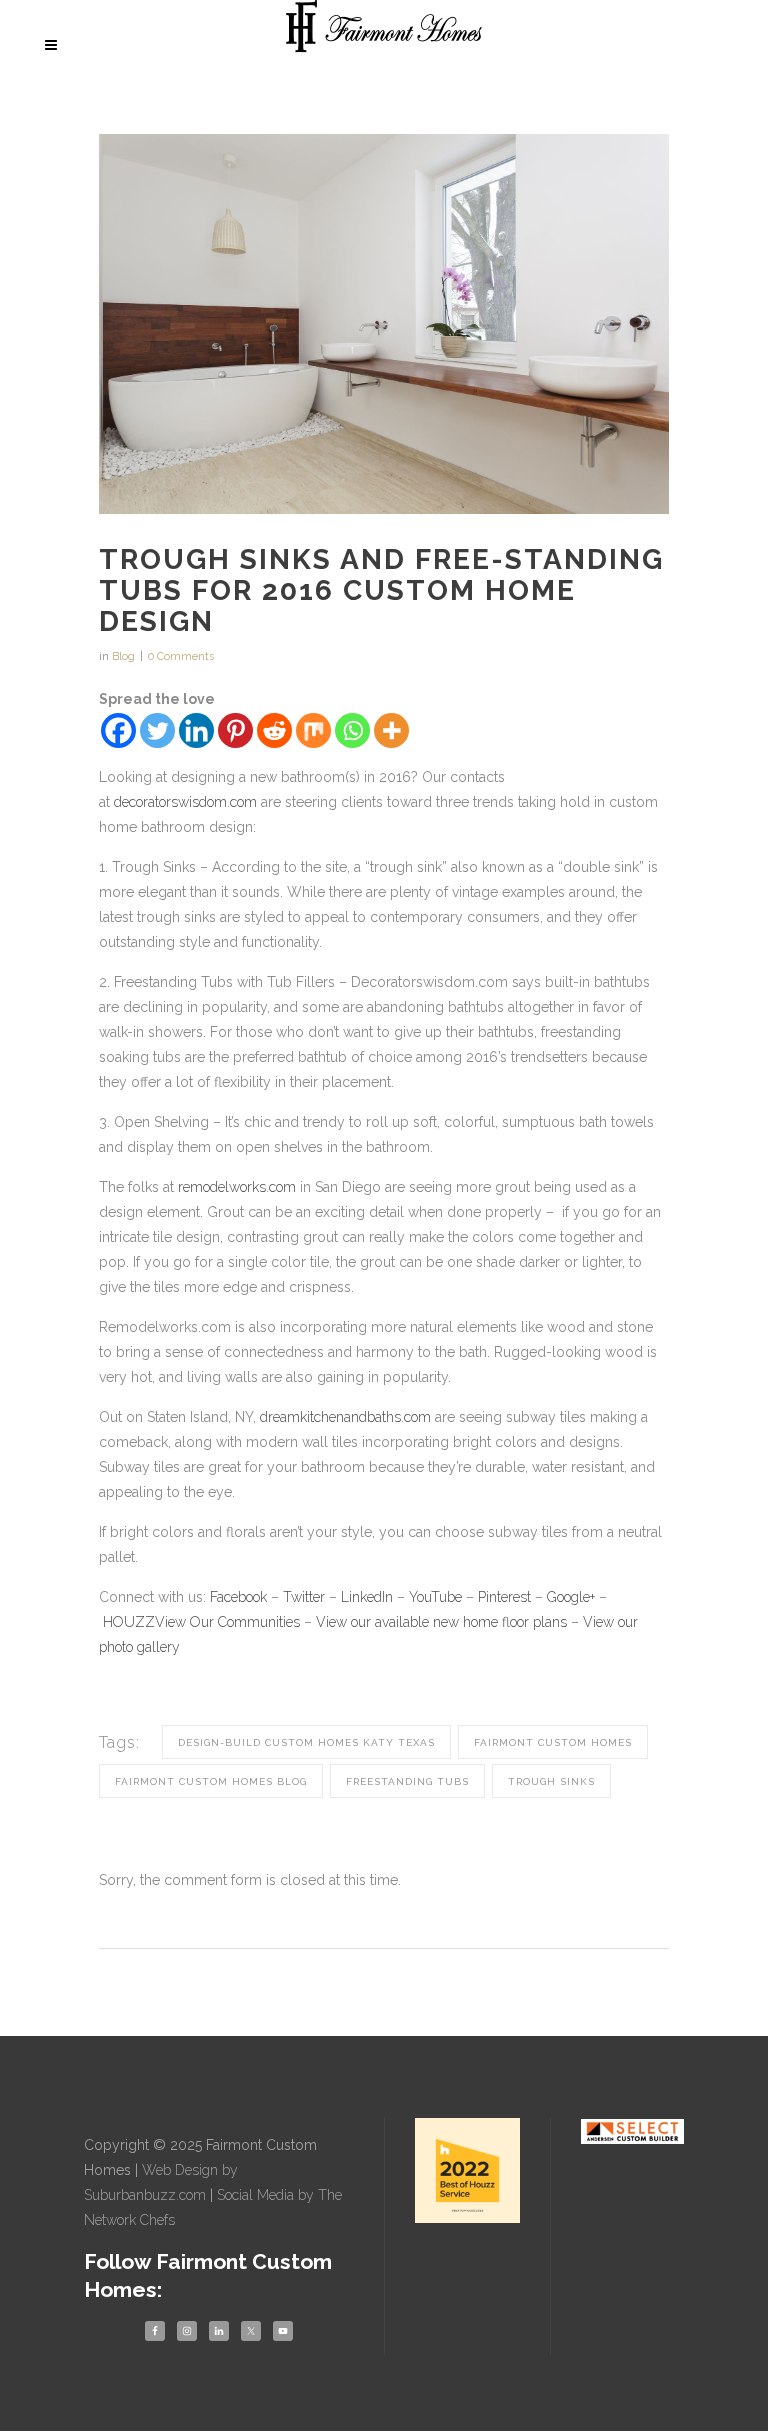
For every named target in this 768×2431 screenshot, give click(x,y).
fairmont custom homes (553, 1742)
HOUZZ (129, 1622)
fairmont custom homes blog (211, 1781)
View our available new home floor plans (441, 1622)
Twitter (304, 1597)
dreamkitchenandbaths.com (345, 1417)
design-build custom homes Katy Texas (306, 1742)
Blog (123, 656)
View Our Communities (227, 1622)
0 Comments (181, 656)
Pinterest (504, 1597)
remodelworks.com (237, 1187)
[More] (391, 730)
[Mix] (313, 730)
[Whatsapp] (352, 730)
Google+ (571, 1597)
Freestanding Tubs (407, 1781)
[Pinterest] (235, 730)
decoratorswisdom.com (185, 802)
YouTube (435, 1597)
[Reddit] (274, 730)
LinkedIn (367, 1597)
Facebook (238, 1597)
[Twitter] (157, 730)
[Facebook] (118, 730)
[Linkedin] (196, 730)
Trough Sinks (551, 1781)
